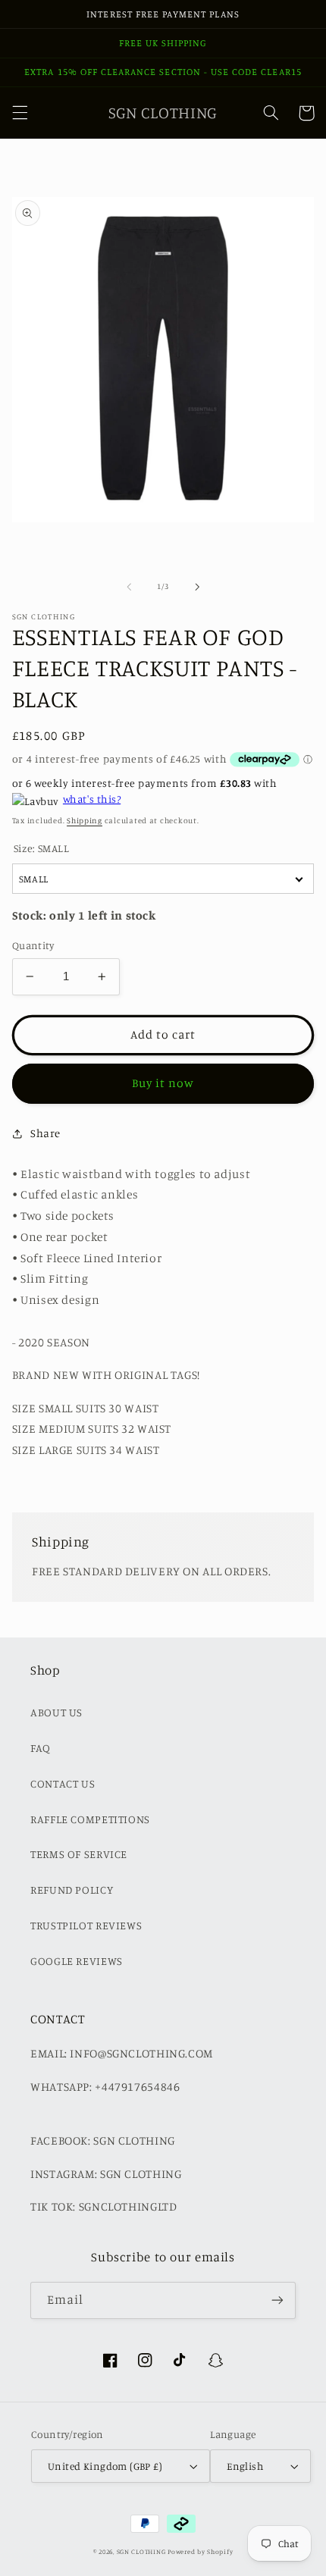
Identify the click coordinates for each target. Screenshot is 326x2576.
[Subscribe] (277, 2300)
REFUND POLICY (72, 1890)
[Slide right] (197, 587)
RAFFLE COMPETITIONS (90, 1819)
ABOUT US (56, 1712)
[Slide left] (129, 587)
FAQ (41, 1748)
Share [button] (45, 1133)
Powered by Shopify (200, 2551)
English (245, 2466)
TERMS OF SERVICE (79, 1854)
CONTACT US (63, 1783)
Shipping (85, 820)
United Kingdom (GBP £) (105, 2466)
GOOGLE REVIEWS (77, 1961)
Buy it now (163, 1083)
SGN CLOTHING (141, 2551)
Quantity (33, 945)
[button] (20, 113)
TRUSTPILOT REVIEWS (86, 1925)
